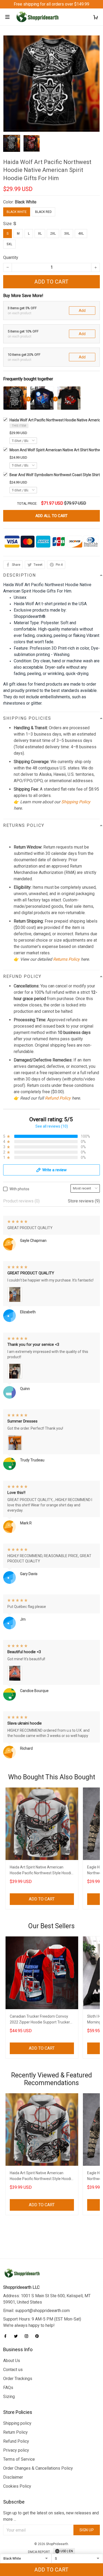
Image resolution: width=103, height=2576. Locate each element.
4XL (81, 234)
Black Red (43, 212)
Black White (26, 202)
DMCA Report (39, 2552)
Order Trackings (18, 2379)
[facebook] (7, 2336)
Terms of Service (19, 2459)
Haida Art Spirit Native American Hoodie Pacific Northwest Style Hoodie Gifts (41, 1871)
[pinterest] (39, 2336)
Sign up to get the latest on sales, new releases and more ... (51, 2516)
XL (40, 234)
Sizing (9, 2397)
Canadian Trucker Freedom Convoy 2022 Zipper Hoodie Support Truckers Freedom (41, 2020)
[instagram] (28, 2336)
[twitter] (17, 2336)
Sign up (87, 2530)
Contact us (13, 2370)
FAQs (8, 2388)
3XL (67, 234)
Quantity (11, 257)
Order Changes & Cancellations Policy (38, 2468)
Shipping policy (17, 2423)
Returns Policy (66, 959)
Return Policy (15, 2432)
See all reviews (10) (52, 1126)
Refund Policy (58, 1098)
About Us (12, 2361)
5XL (9, 244)
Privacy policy (16, 2450)
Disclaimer (13, 2477)
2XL (53, 234)
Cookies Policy (17, 2486)
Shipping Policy (76, 802)
